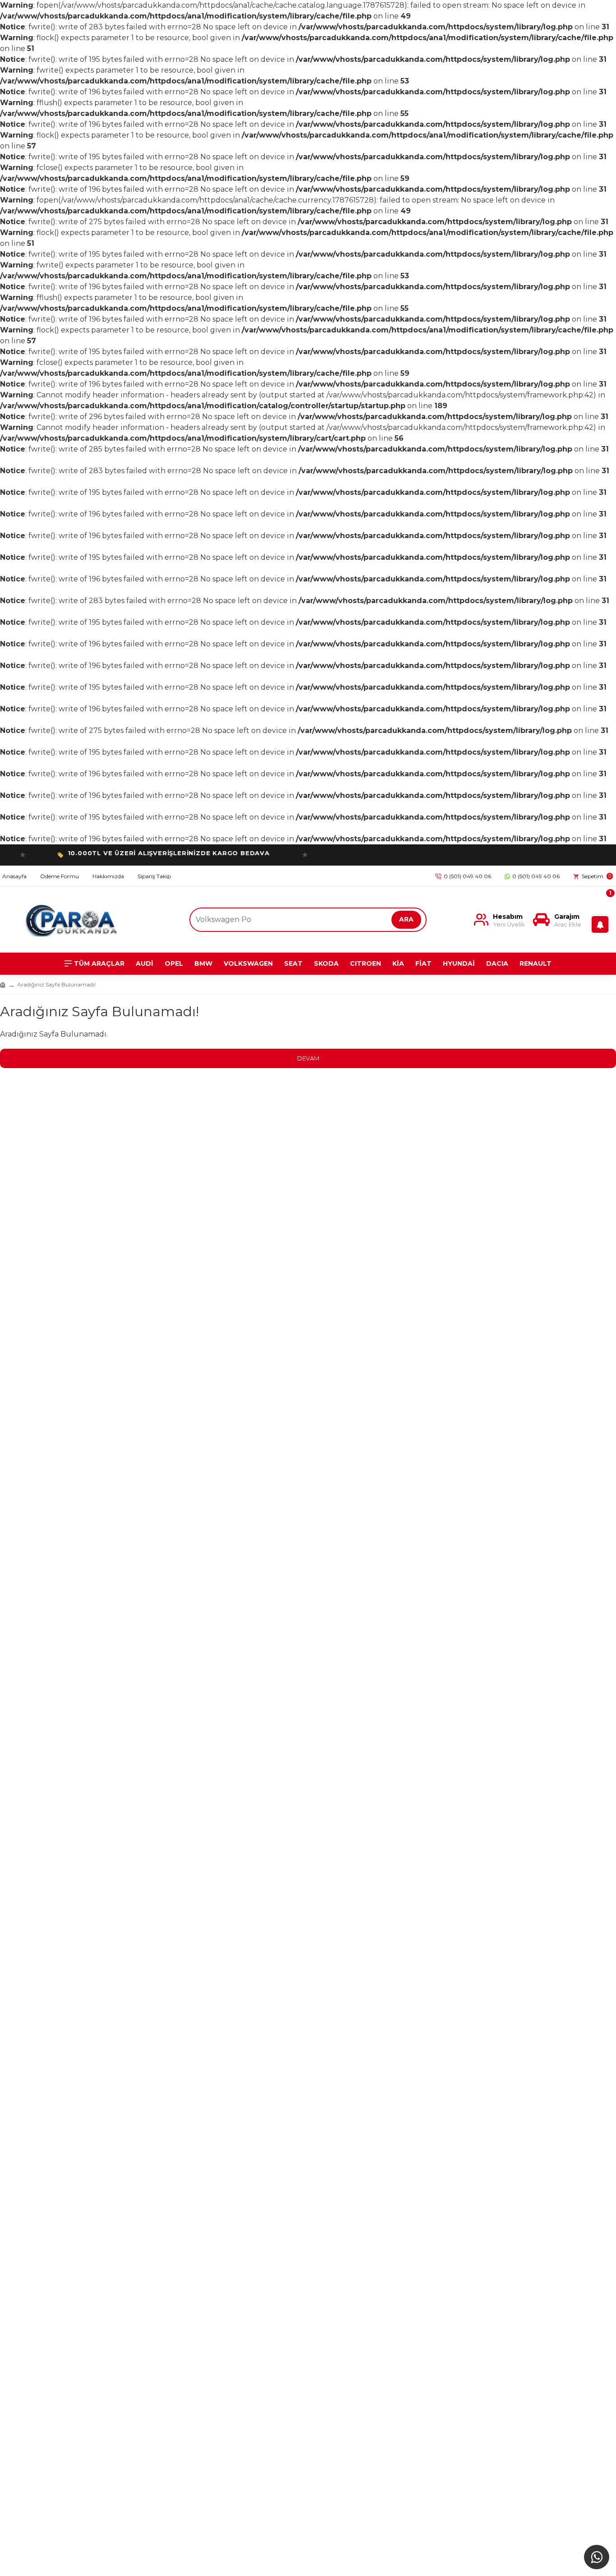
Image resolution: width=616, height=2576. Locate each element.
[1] (602, 919)
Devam (308, 1058)
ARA (406, 919)
